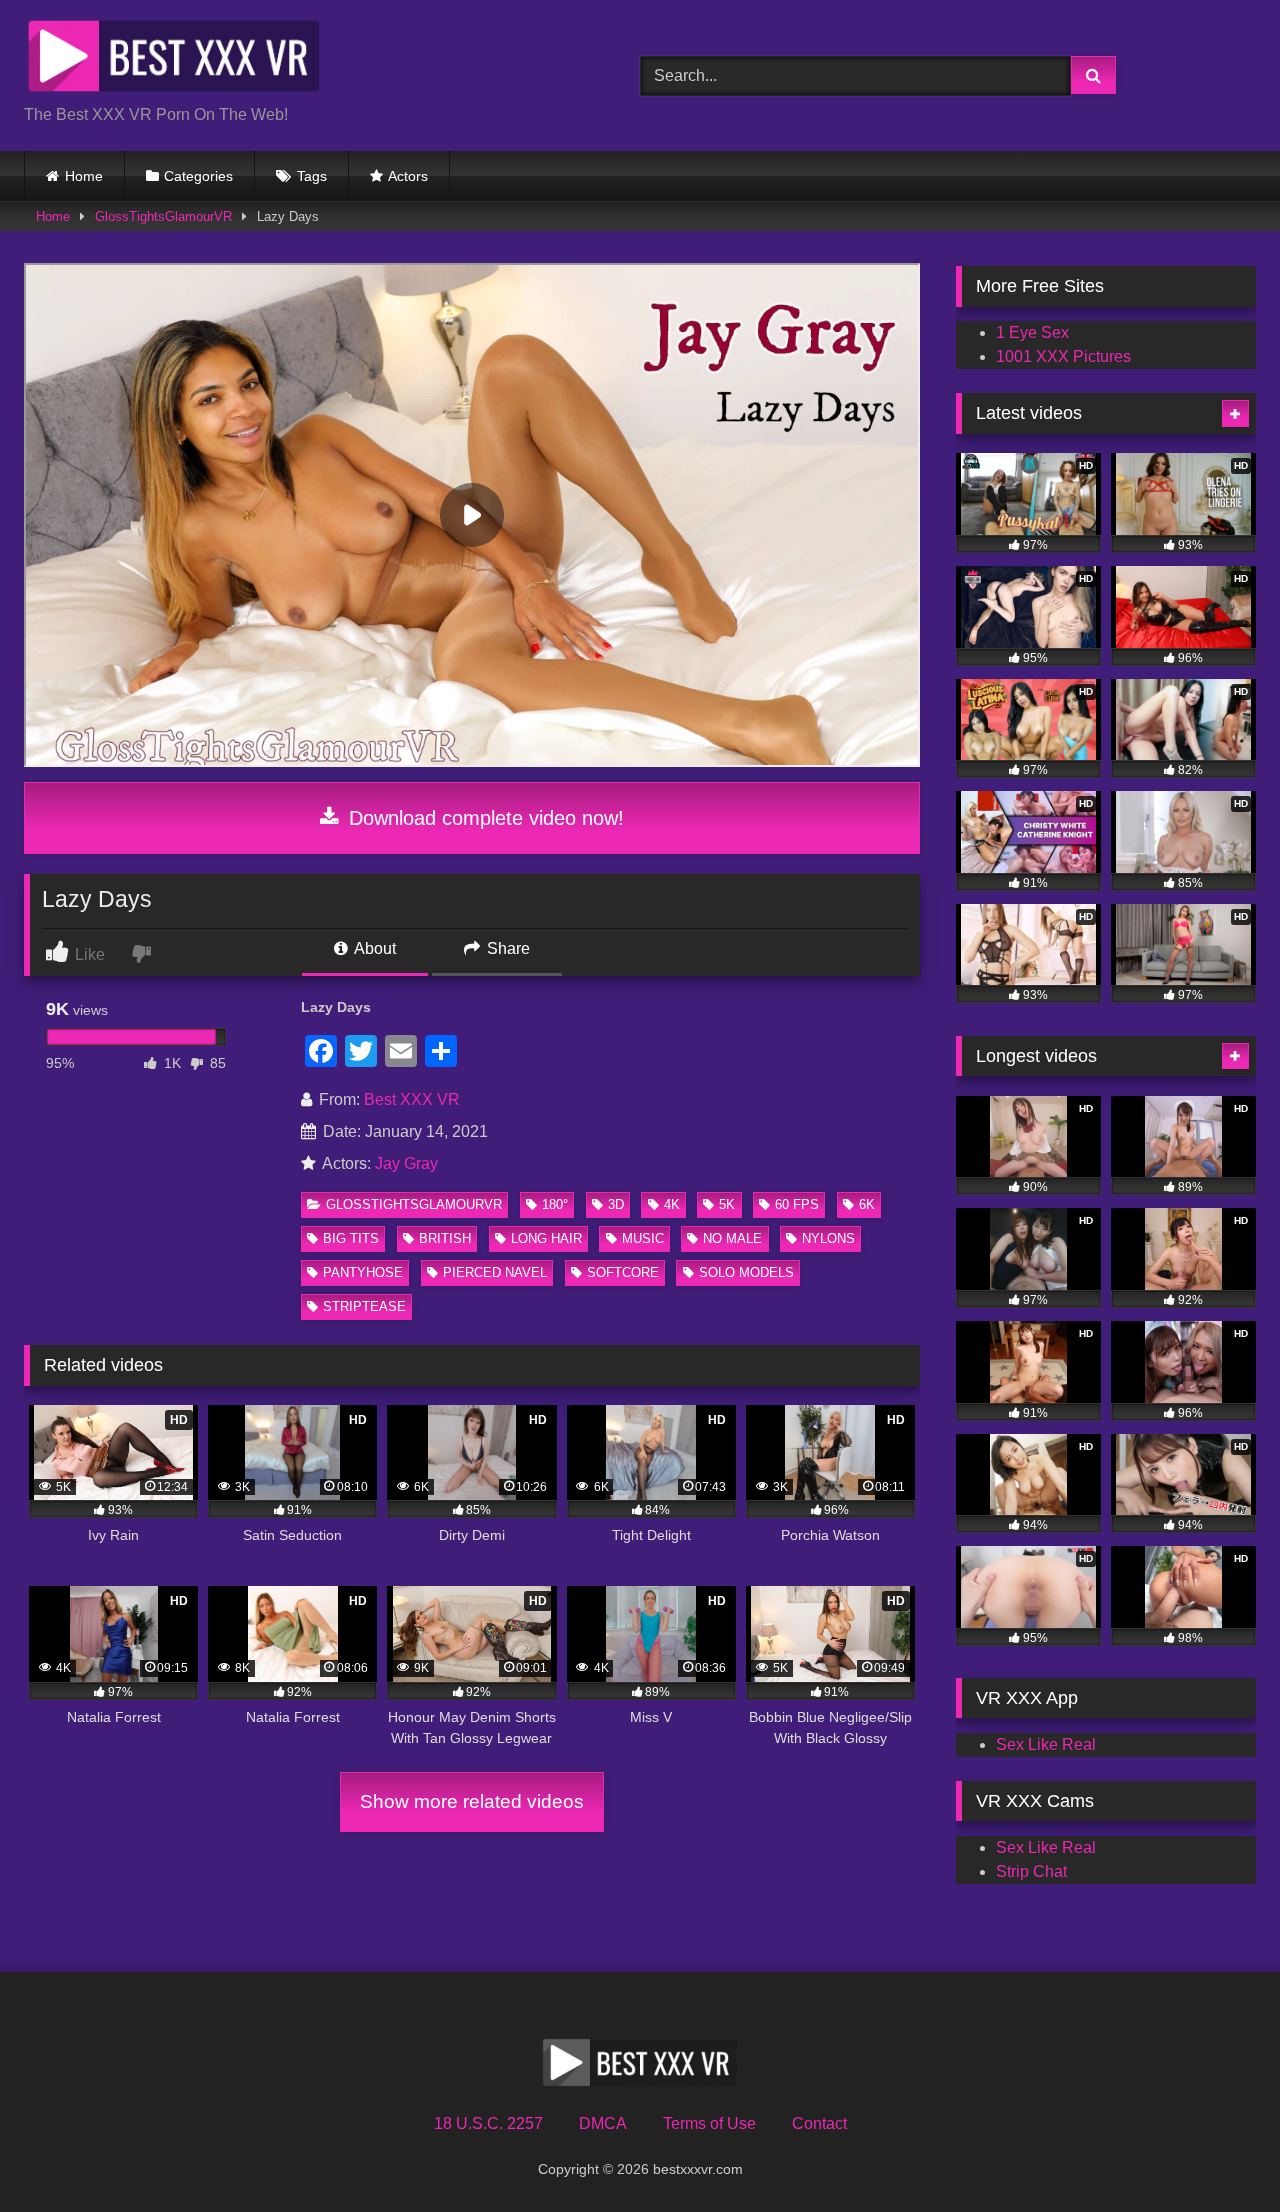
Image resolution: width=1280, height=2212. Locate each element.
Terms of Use (709, 2123)
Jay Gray (406, 1163)
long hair (546, 1238)
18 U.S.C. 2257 (488, 2123)
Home (84, 176)
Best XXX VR (412, 1099)
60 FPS (797, 1204)
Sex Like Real (1046, 1744)
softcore (623, 1272)
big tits (351, 1238)
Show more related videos (472, 1801)
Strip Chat (1031, 1871)
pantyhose (363, 1272)
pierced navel (495, 1272)
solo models (746, 1272)
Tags (312, 176)
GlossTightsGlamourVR (163, 216)
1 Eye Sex (1032, 332)
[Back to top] (1218, 2152)
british (445, 1238)
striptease (364, 1306)
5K (727, 1204)
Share (506, 948)
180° (555, 1204)
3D (616, 1204)
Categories (198, 176)
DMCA (603, 2123)
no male (732, 1238)
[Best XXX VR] (174, 59)
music (643, 1238)
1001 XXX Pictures (1063, 356)
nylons (828, 1238)
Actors (408, 176)
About (373, 948)
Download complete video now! (483, 818)
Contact (819, 2123)
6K (867, 1204)
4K (672, 1204)
